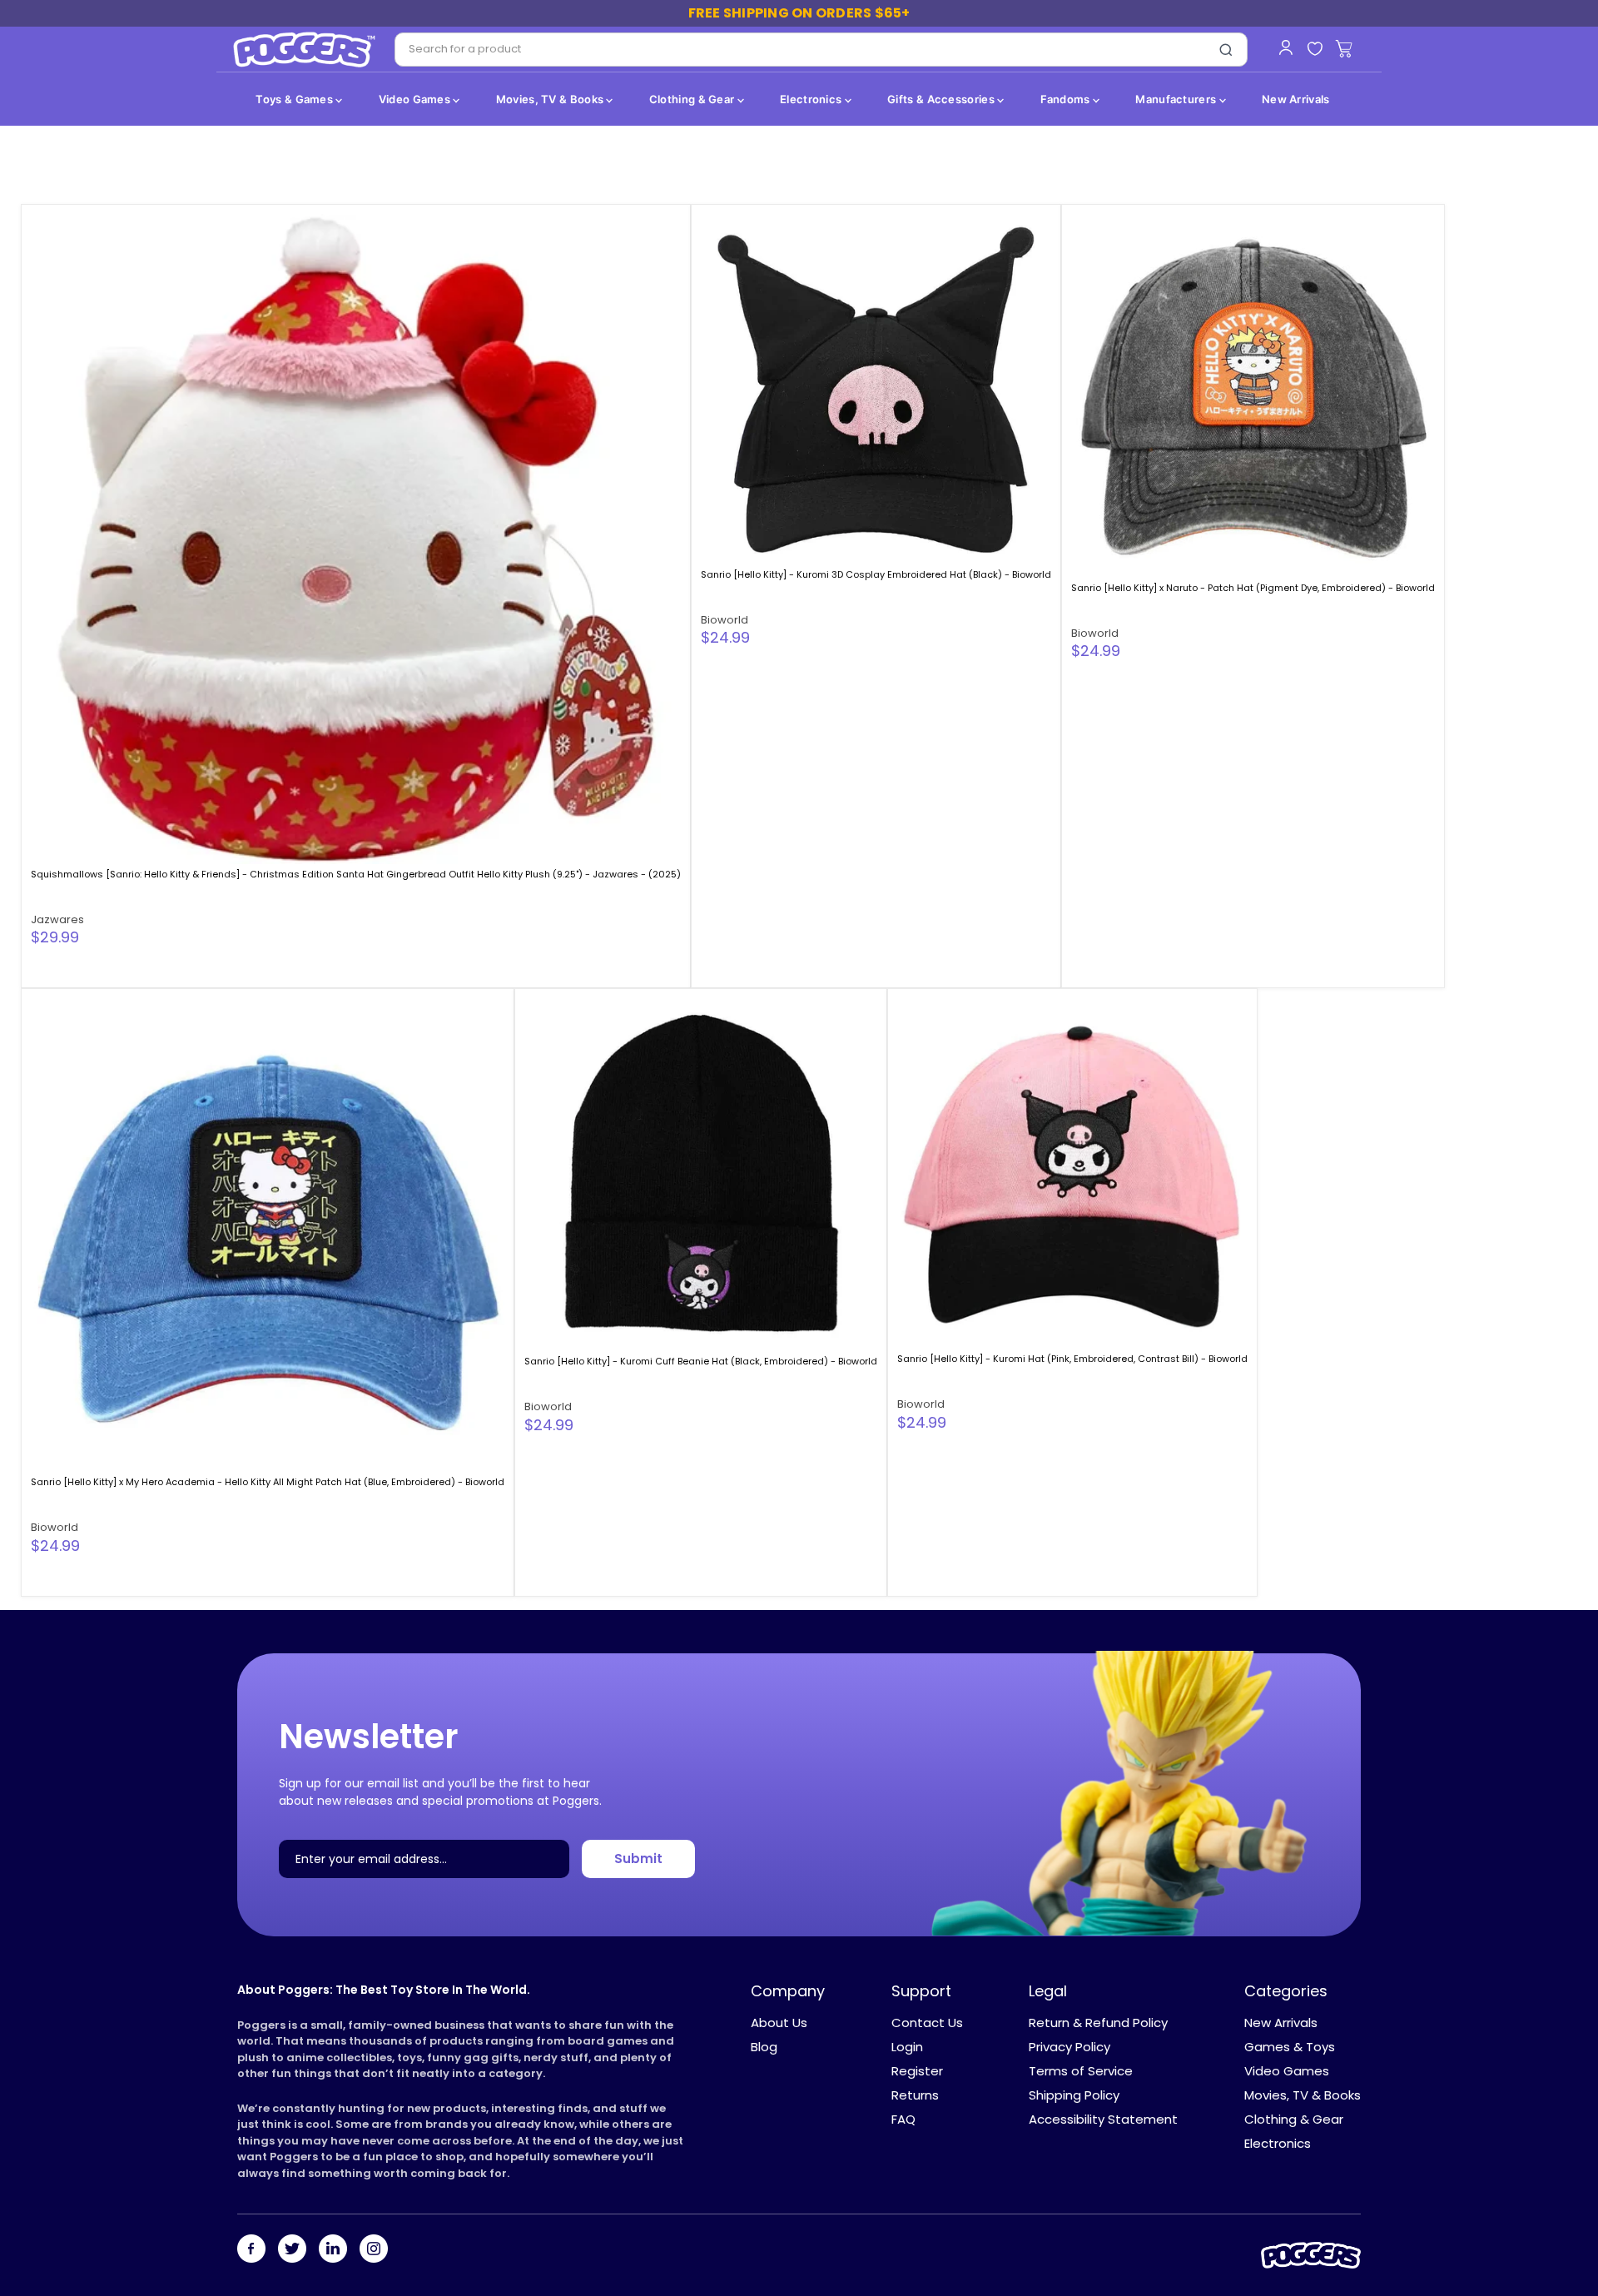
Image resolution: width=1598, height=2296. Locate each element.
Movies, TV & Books (551, 99)
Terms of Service (1081, 2071)
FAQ (903, 2119)
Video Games (416, 99)
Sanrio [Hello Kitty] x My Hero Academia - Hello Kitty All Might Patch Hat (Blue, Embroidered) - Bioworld (268, 1482)
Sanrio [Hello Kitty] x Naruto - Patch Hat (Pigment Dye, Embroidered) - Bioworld (1253, 588)
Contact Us (927, 2023)
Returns (915, 2095)
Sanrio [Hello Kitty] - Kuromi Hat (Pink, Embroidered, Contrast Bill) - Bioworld (1072, 1359)
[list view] (1547, 173)
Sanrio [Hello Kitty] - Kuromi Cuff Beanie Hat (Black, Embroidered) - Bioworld (701, 1361)
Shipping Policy (1074, 2095)
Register (917, 2071)
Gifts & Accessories (942, 99)
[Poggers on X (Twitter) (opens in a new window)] (292, 2250)
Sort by (60, 173)
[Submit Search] (1226, 50)
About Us (779, 2023)
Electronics (812, 99)
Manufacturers (1177, 99)
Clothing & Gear (693, 99)
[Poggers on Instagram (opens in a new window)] (374, 2250)
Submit (638, 1859)
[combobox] (800, 50)
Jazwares (57, 919)
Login (907, 2047)
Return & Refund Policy (1098, 2023)
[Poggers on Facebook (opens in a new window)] (251, 2250)
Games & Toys (1290, 2047)
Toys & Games (295, 99)
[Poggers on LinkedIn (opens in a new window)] (333, 2250)
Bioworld (725, 620)
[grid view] (1519, 173)
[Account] (1285, 47)
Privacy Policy (1069, 2047)
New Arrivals (1296, 99)
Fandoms (1067, 99)
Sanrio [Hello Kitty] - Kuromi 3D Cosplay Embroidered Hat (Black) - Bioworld (876, 574)
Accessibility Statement (1103, 2119)
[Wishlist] (1315, 50)
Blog (764, 2047)
